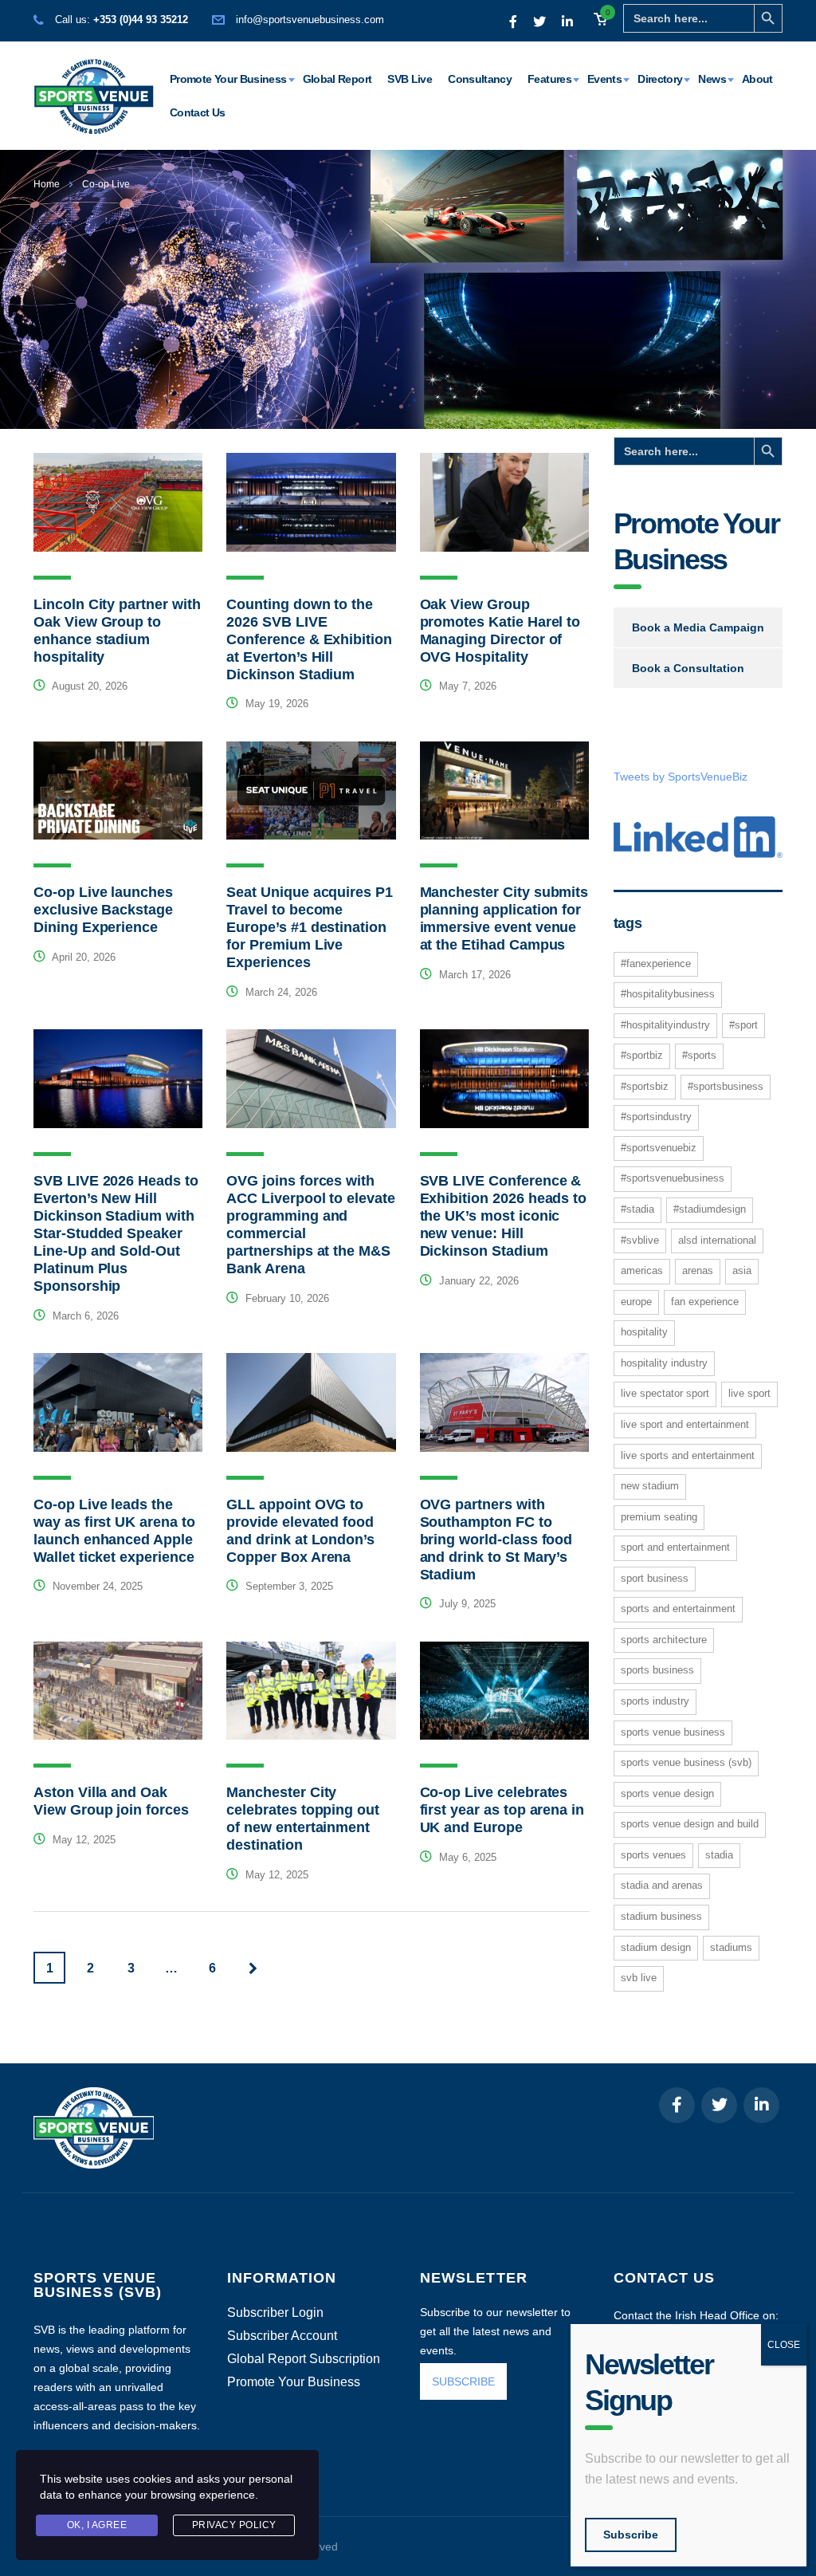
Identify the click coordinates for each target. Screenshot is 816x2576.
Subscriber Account (282, 2336)
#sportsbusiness (726, 1086)
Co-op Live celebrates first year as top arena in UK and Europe (502, 1810)
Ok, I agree (97, 2525)
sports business (657, 1670)
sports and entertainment (678, 1609)
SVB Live (410, 79)
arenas (698, 1270)
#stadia (637, 1209)
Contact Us (198, 112)
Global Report (337, 79)
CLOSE (784, 2345)
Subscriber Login (275, 2313)
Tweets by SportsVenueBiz (681, 777)
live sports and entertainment (688, 1455)
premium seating (659, 1517)
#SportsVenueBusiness (673, 1178)
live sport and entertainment (685, 1424)
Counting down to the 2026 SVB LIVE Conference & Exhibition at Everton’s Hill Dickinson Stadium (309, 639)
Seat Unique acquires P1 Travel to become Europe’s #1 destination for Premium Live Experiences (310, 927)
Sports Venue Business (673, 1732)
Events (604, 79)
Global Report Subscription (304, 2359)
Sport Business (655, 1578)
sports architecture (664, 1640)
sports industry (655, 1701)
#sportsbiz (645, 1086)
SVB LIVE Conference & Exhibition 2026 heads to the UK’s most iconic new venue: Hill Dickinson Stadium (504, 1216)
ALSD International (717, 1240)
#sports (699, 1055)
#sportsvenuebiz (659, 1148)
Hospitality (644, 1332)
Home (47, 184)
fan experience (705, 1302)
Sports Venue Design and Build (690, 1824)
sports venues (653, 1855)
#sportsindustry (656, 1117)
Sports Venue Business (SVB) (686, 1762)
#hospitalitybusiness (668, 994)
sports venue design (667, 1793)
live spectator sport (665, 1393)
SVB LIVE (639, 1978)
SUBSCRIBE (463, 2381)
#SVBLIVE (640, 1240)
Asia (742, 1270)
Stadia (719, 1855)
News (712, 79)
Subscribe (631, 2535)
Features (549, 79)
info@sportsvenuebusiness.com (310, 20)
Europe (636, 1302)
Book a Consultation (688, 668)
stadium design (656, 1947)
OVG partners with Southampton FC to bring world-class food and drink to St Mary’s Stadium (496, 1540)
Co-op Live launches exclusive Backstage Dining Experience (103, 910)
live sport (749, 1393)
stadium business (661, 1916)
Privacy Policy (234, 2525)
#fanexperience (656, 964)
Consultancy (480, 79)
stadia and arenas (662, 1885)
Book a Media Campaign (698, 627)
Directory (660, 79)
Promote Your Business (228, 79)
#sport (743, 1025)
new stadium (650, 1486)
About (757, 79)
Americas (642, 1270)
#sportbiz (642, 1055)
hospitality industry (664, 1363)
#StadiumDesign (710, 1209)
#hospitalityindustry (665, 1025)
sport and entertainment (675, 1547)
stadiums (731, 1947)
